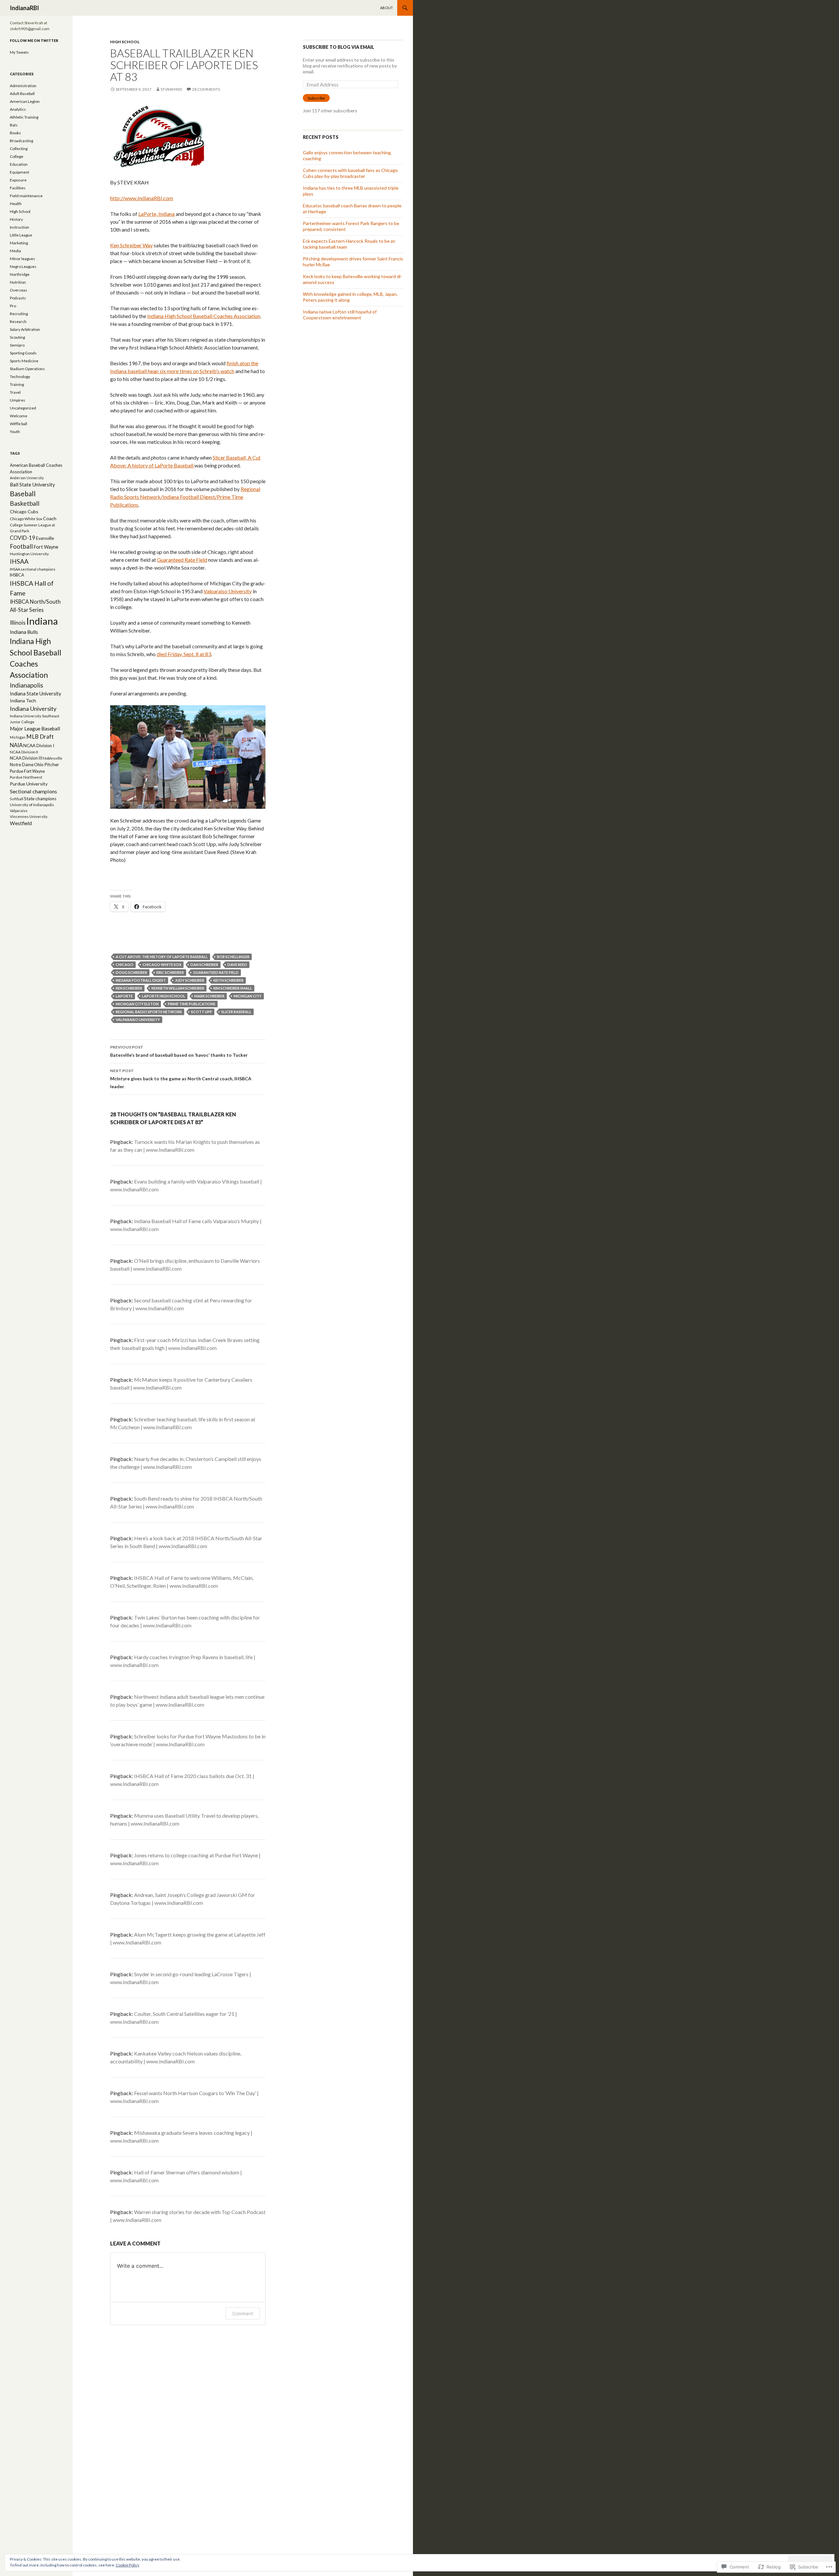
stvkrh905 (171, 89)
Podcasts (18, 298)
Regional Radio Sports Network (149, 1012)
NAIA (16, 745)
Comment (243, 2313)
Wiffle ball (19, 424)
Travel (15, 392)
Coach (50, 518)
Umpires (18, 400)
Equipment (20, 172)
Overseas (19, 290)
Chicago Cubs (24, 511)
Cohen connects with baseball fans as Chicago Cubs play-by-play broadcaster (350, 173)
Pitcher (52, 764)
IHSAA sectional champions (33, 569)
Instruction (20, 227)
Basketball (25, 503)
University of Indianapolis (32, 805)
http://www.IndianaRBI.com (142, 198)
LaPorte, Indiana (156, 214)
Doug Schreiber (131, 972)
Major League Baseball (35, 729)
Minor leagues (22, 259)
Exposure (18, 180)
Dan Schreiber (204, 965)
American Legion (25, 101)
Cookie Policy (127, 2565)
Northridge (20, 274)
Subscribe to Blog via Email (339, 47)
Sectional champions (33, 791)
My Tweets (19, 52)
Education (19, 164)
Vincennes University (29, 816)
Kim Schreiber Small (233, 988)
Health (16, 204)
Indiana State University (36, 693)
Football (21, 546)
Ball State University (32, 484)
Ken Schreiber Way (131, 245)
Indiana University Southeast (35, 716)
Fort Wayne (46, 547)
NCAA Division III (26, 758)
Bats (14, 125)
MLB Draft (40, 737)
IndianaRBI (24, 8)
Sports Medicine (24, 361)
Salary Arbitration (25, 329)
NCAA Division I (39, 746)
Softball (17, 799)
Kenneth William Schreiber (178, 988)
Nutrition (18, 282)
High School (125, 42)
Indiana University (33, 709)
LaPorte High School (164, 996)
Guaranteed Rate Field (182, 560)
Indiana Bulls (24, 632)
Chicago (125, 965)
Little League (21, 235)
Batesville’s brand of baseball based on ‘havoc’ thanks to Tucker (179, 1051)
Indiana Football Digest (141, 980)
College (17, 156)
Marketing (19, 243)
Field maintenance (26, 196)
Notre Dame (22, 765)
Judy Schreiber (190, 980)
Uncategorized (23, 408)
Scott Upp (202, 1012)
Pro (13, 306)
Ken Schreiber (129, 988)
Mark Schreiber (209, 996)
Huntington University (29, 554)
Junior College (22, 722)
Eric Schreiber (170, 972)
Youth (15, 432)
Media (15, 251)
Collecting (19, 149)
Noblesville (53, 758)
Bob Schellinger (233, 957)
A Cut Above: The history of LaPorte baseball (162, 957)
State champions (40, 799)
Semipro (17, 345)
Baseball (23, 493)
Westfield (21, 823)
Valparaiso (19, 811)
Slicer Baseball (236, 1012)
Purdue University (29, 784)
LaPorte (124, 996)
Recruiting (19, 314)
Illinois (18, 623)
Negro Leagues (23, 266)
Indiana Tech (23, 701)
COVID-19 (23, 538)
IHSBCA (17, 575)
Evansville (45, 538)
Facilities (18, 188)
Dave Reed (237, 965)
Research (18, 322)
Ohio (39, 765)
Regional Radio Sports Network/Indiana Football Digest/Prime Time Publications (185, 497)
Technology (20, 377)
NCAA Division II (24, 752)
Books (15, 133)
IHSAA (19, 561)
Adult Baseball (22, 94)
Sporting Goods (23, 353)
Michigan (18, 737)
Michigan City (248, 996)
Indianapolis (27, 685)
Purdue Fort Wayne (27, 771)
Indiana (42, 621)
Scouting (17, 337)
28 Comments (206, 89)
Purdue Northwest (26, 777)
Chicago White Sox (162, 965)
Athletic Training (24, 117)
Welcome (19, 416)
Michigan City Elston (137, 1004)
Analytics (18, 109)
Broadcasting (21, 141)
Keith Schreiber (228, 980)
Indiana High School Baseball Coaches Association (204, 316)
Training (17, 384)
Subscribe (316, 98)
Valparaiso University (228, 591)
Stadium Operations (27, 369)
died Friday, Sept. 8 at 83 (184, 654)
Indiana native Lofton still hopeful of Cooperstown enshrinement (340, 315)
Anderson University (27, 478)
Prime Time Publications (192, 1004)
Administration (23, 86)
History (16, 219)
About (387, 8)
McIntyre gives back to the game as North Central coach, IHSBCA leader (181, 1079)
